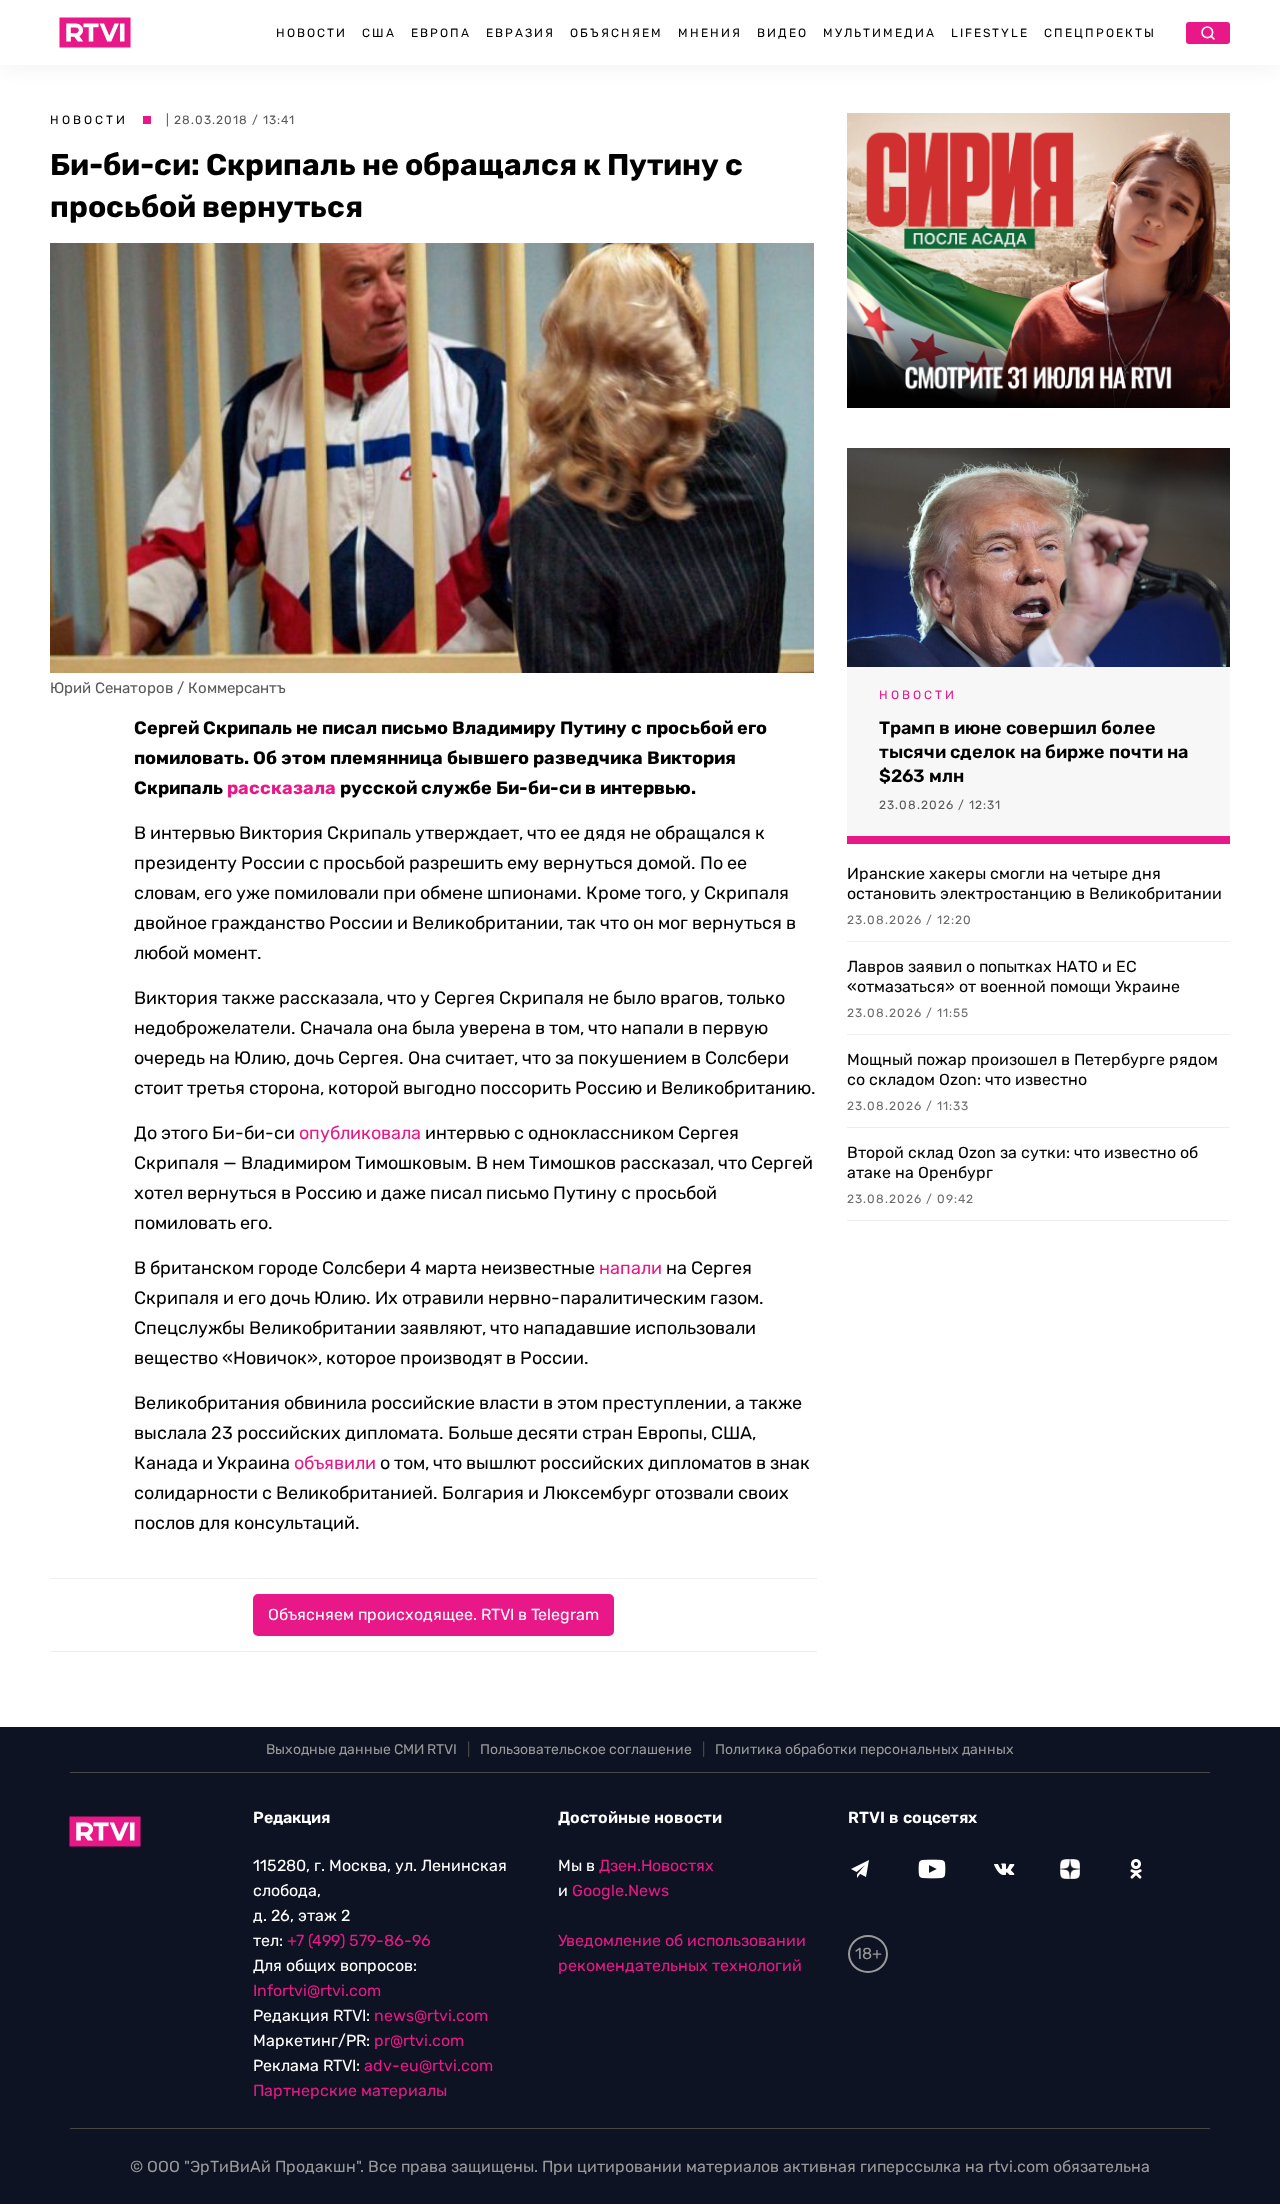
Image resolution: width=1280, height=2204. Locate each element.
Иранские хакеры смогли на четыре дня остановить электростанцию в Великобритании (1034, 883)
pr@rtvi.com (419, 2040)
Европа (441, 33)
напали (630, 1268)
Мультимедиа (879, 33)
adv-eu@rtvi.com (428, 2065)
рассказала (281, 788)
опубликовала (360, 1133)
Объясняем (616, 33)
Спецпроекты (1100, 33)
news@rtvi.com (431, 2015)
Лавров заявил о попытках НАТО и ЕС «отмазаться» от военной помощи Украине (1013, 976)
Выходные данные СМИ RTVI (361, 1749)
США (379, 33)
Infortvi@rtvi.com (317, 1990)
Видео (782, 33)
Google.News (620, 1890)
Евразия (520, 33)
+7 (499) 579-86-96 (359, 1940)
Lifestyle (990, 33)
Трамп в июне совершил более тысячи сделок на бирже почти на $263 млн (1033, 752)
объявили (335, 1463)
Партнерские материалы (350, 2090)
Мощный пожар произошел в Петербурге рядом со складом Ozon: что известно (1032, 1069)
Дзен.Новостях (656, 1865)
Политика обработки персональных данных (864, 1749)
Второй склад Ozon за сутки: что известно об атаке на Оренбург (1022, 1162)
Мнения (710, 33)
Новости (311, 33)
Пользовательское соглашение (586, 1749)
